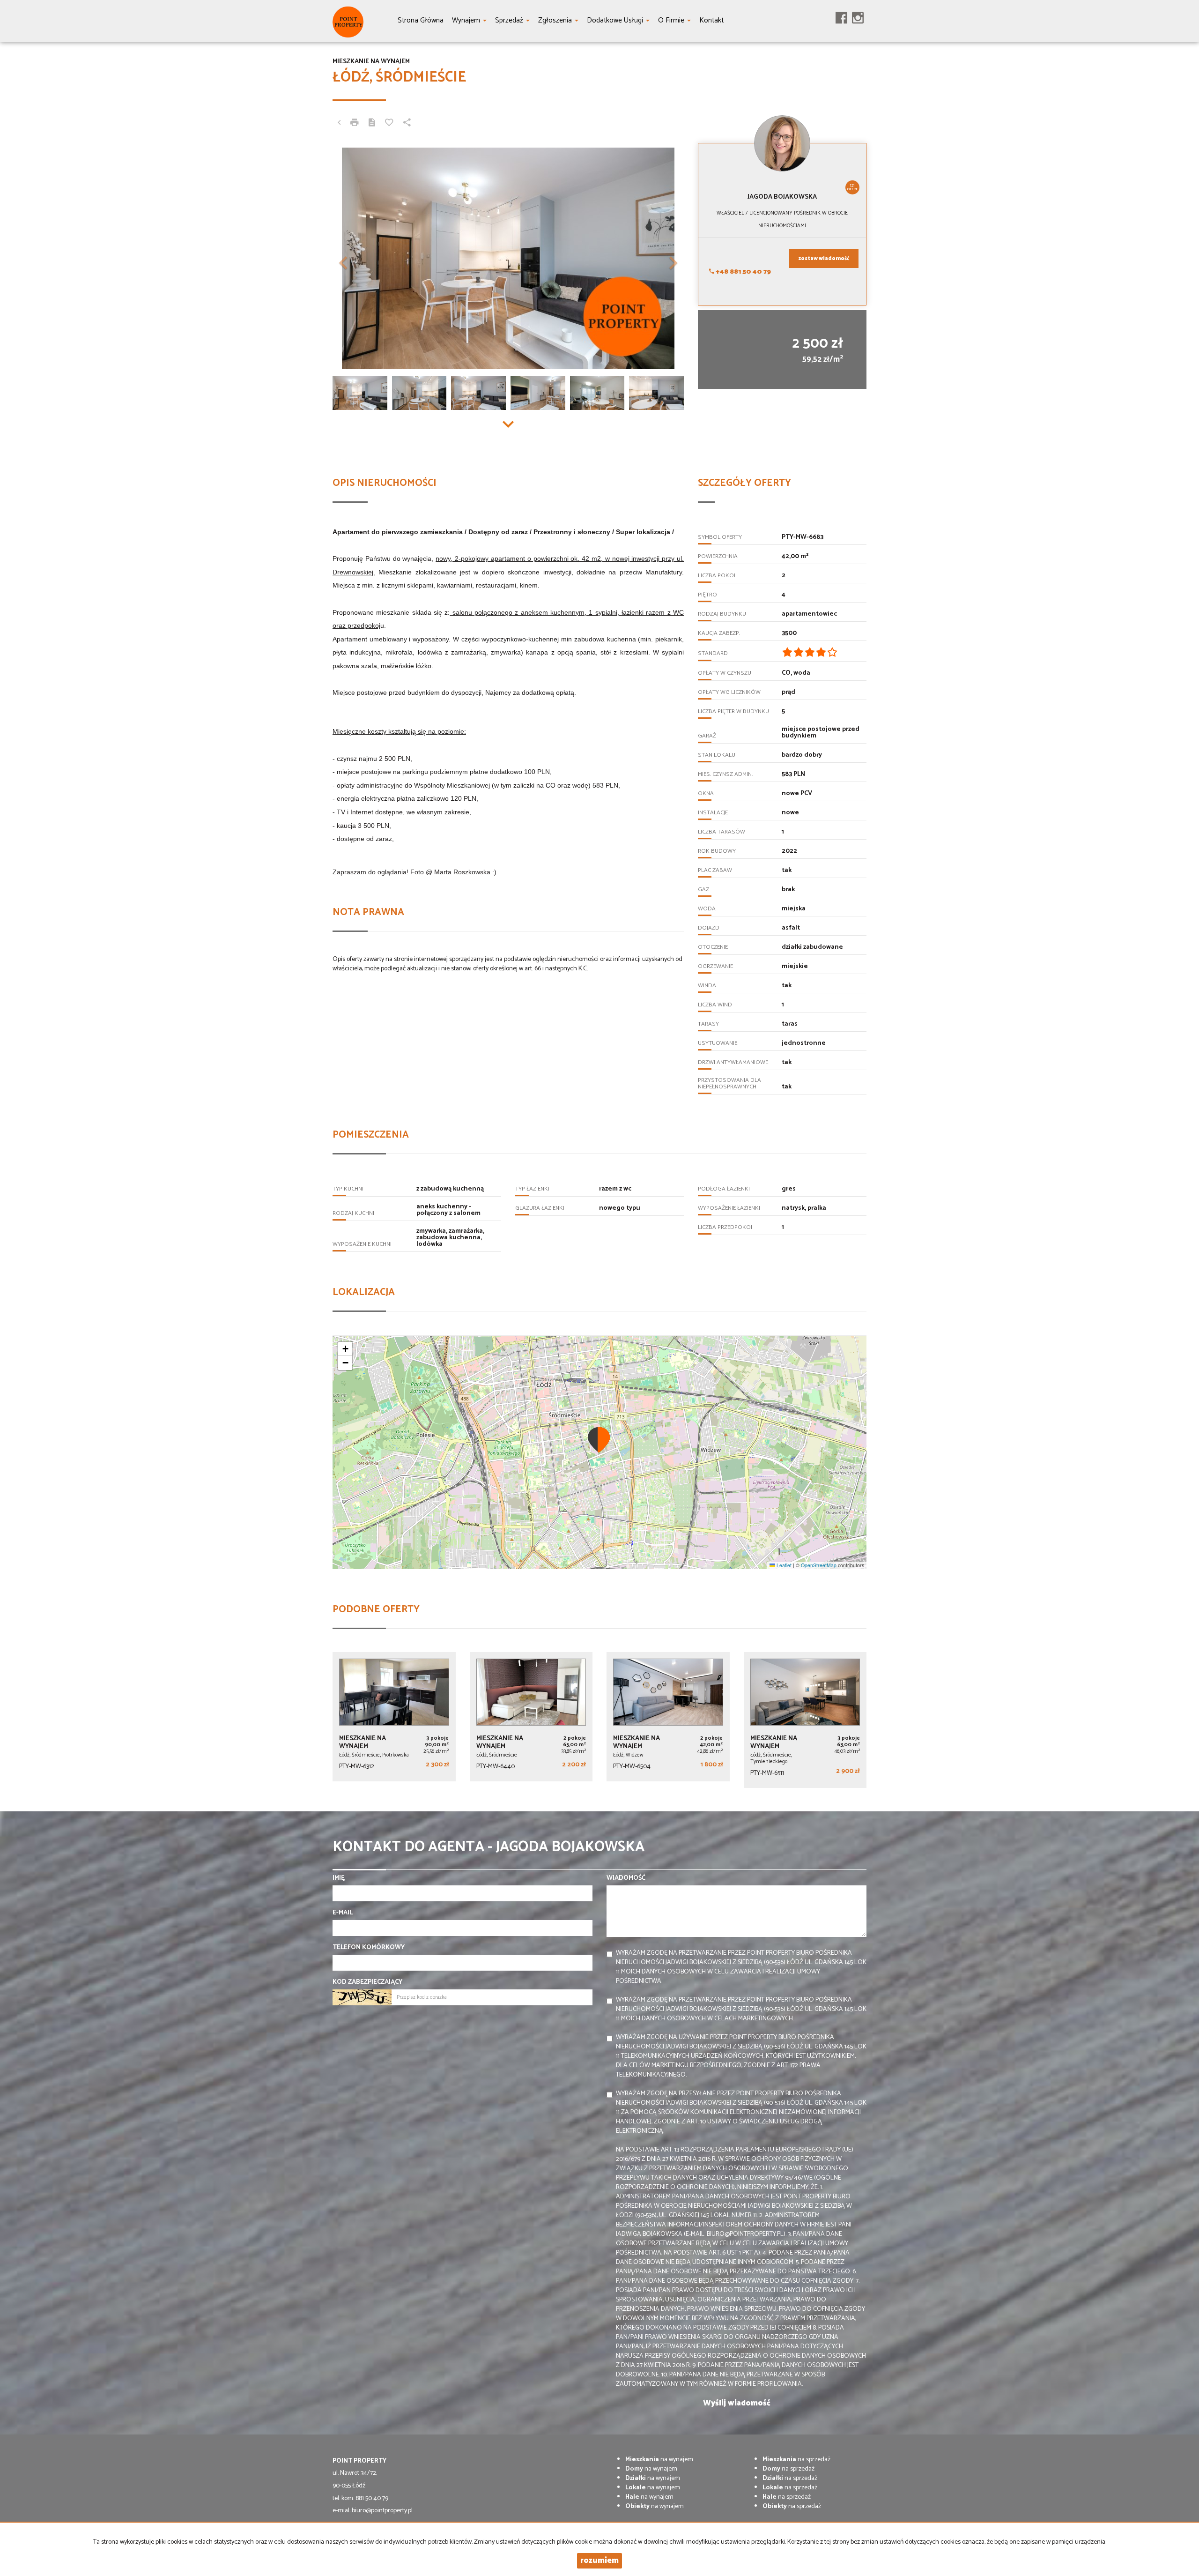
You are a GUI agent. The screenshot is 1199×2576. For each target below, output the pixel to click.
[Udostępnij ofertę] (407, 124)
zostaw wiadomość (824, 259)
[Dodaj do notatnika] (389, 124)
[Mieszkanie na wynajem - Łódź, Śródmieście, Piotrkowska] (394, 1717)
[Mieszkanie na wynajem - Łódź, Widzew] (668, 1717)
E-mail (343, 1913)
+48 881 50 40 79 (743, 272)
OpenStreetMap (819, 1565)
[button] (359, 258)
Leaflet (783, 1565)
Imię (339, 1878)
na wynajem (659, 2460)
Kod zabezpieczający (367, 1982)
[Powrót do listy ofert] (339, 124)
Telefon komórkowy (369, 1948)
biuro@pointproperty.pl (382, 2511)
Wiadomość (626, 1878)
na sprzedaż (796, 2460)
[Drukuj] (355, 124)
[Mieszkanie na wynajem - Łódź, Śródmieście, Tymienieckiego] (805, 1720)
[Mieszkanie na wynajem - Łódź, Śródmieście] (531, 1717)
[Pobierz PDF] (372, 124)
